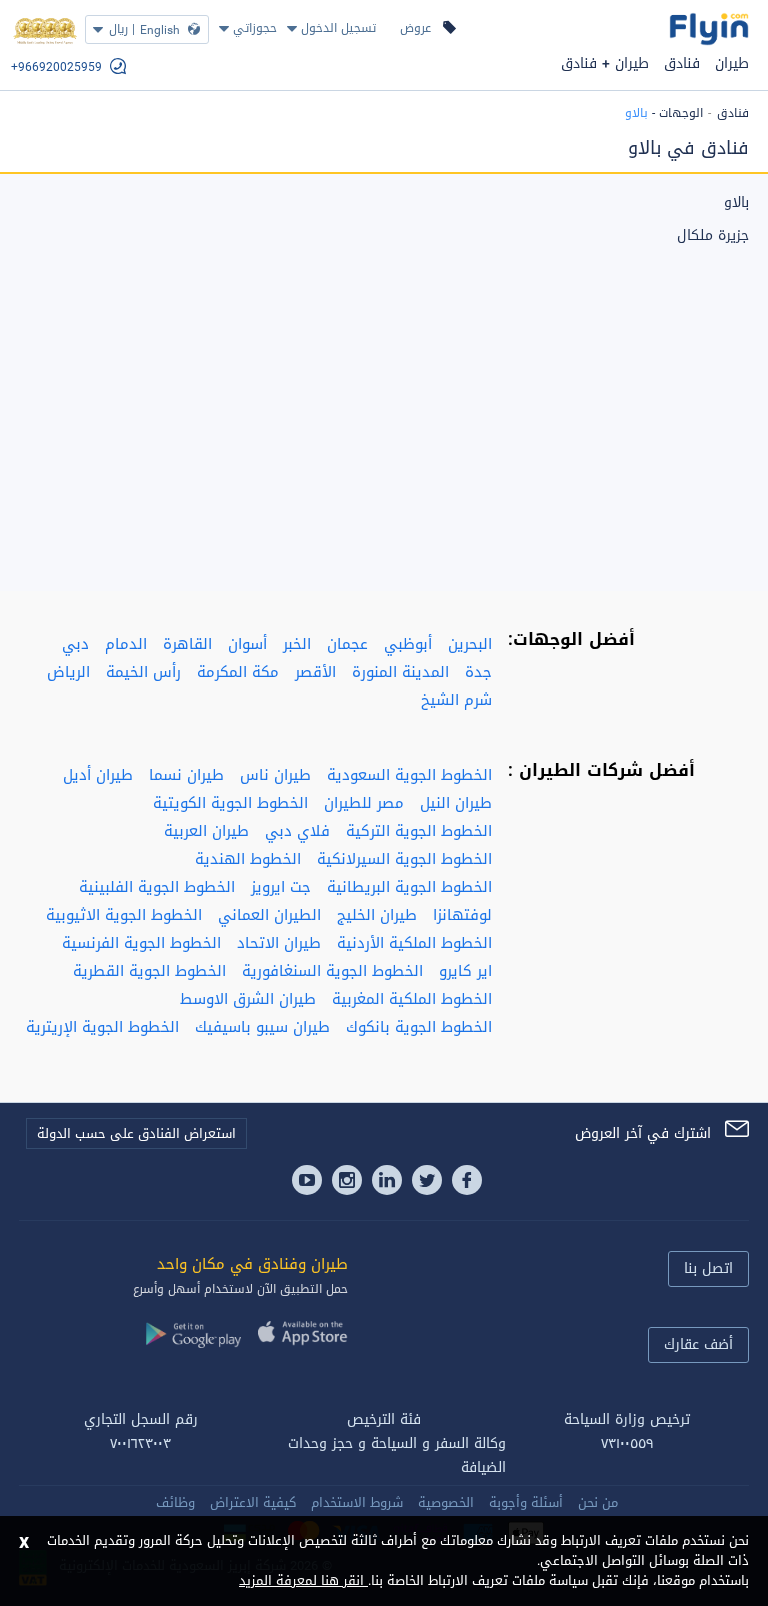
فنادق (682, 63)
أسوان (247, 644)
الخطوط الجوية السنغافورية (332, 971)
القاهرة (187, 644)
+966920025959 (56, 67)
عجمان (347, 644)
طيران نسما (186, 775)
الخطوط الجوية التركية (419, 831)
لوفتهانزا (462, 915)
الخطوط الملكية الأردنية (414, 943)
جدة (478, 672)
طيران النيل (456, 803)
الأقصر (315, 672)
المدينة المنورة (400, 672)
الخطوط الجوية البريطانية (409, 887)
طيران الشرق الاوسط (248, 999)
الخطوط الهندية (248, 859)
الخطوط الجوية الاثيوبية (124, 915)
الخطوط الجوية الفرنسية (141, 943)
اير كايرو (465, 971)
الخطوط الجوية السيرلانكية (404, 859)
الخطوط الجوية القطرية (149, 971)
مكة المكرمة (238, 672)
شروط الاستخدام (357, 1502)
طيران (732, 63)
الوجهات (681, 113)
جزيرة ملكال (713, 236)
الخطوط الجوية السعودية (409, 775)
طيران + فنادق (605, 63)
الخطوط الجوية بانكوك (419, 1027)
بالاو (736, 203)
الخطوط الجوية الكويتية (230, 803)
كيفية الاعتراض (253, 1502)
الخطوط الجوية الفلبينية (157, 887)
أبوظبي (408, 644)
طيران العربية (206, 831)
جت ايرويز (281, 887)
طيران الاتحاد (279, 943)
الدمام (126, 644)
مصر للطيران (364, 803)
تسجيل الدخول (338, 28)
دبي (75, 644)
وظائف (175, 1502)
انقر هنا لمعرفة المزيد (303, 1580)
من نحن (598, 1502)
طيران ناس (275, 775)
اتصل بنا (708, 1268)
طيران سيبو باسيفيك (262, 1027)
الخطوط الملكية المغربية (412, 999)
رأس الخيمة (143, 672)
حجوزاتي (255, 28)
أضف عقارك (698, 1344)
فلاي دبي (297, 831)
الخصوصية (446, 1502)
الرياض (68, 672)
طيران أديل (98, 775)
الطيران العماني (269, 915)
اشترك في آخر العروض (643, 1133)
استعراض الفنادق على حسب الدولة (136, 1133)
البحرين (470, 644)
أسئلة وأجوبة (526, 1502)
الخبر (297, 644)
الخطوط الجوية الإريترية (102, 1027)
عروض (415, 28)
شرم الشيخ (456, 700)
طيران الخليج (377, 915)
